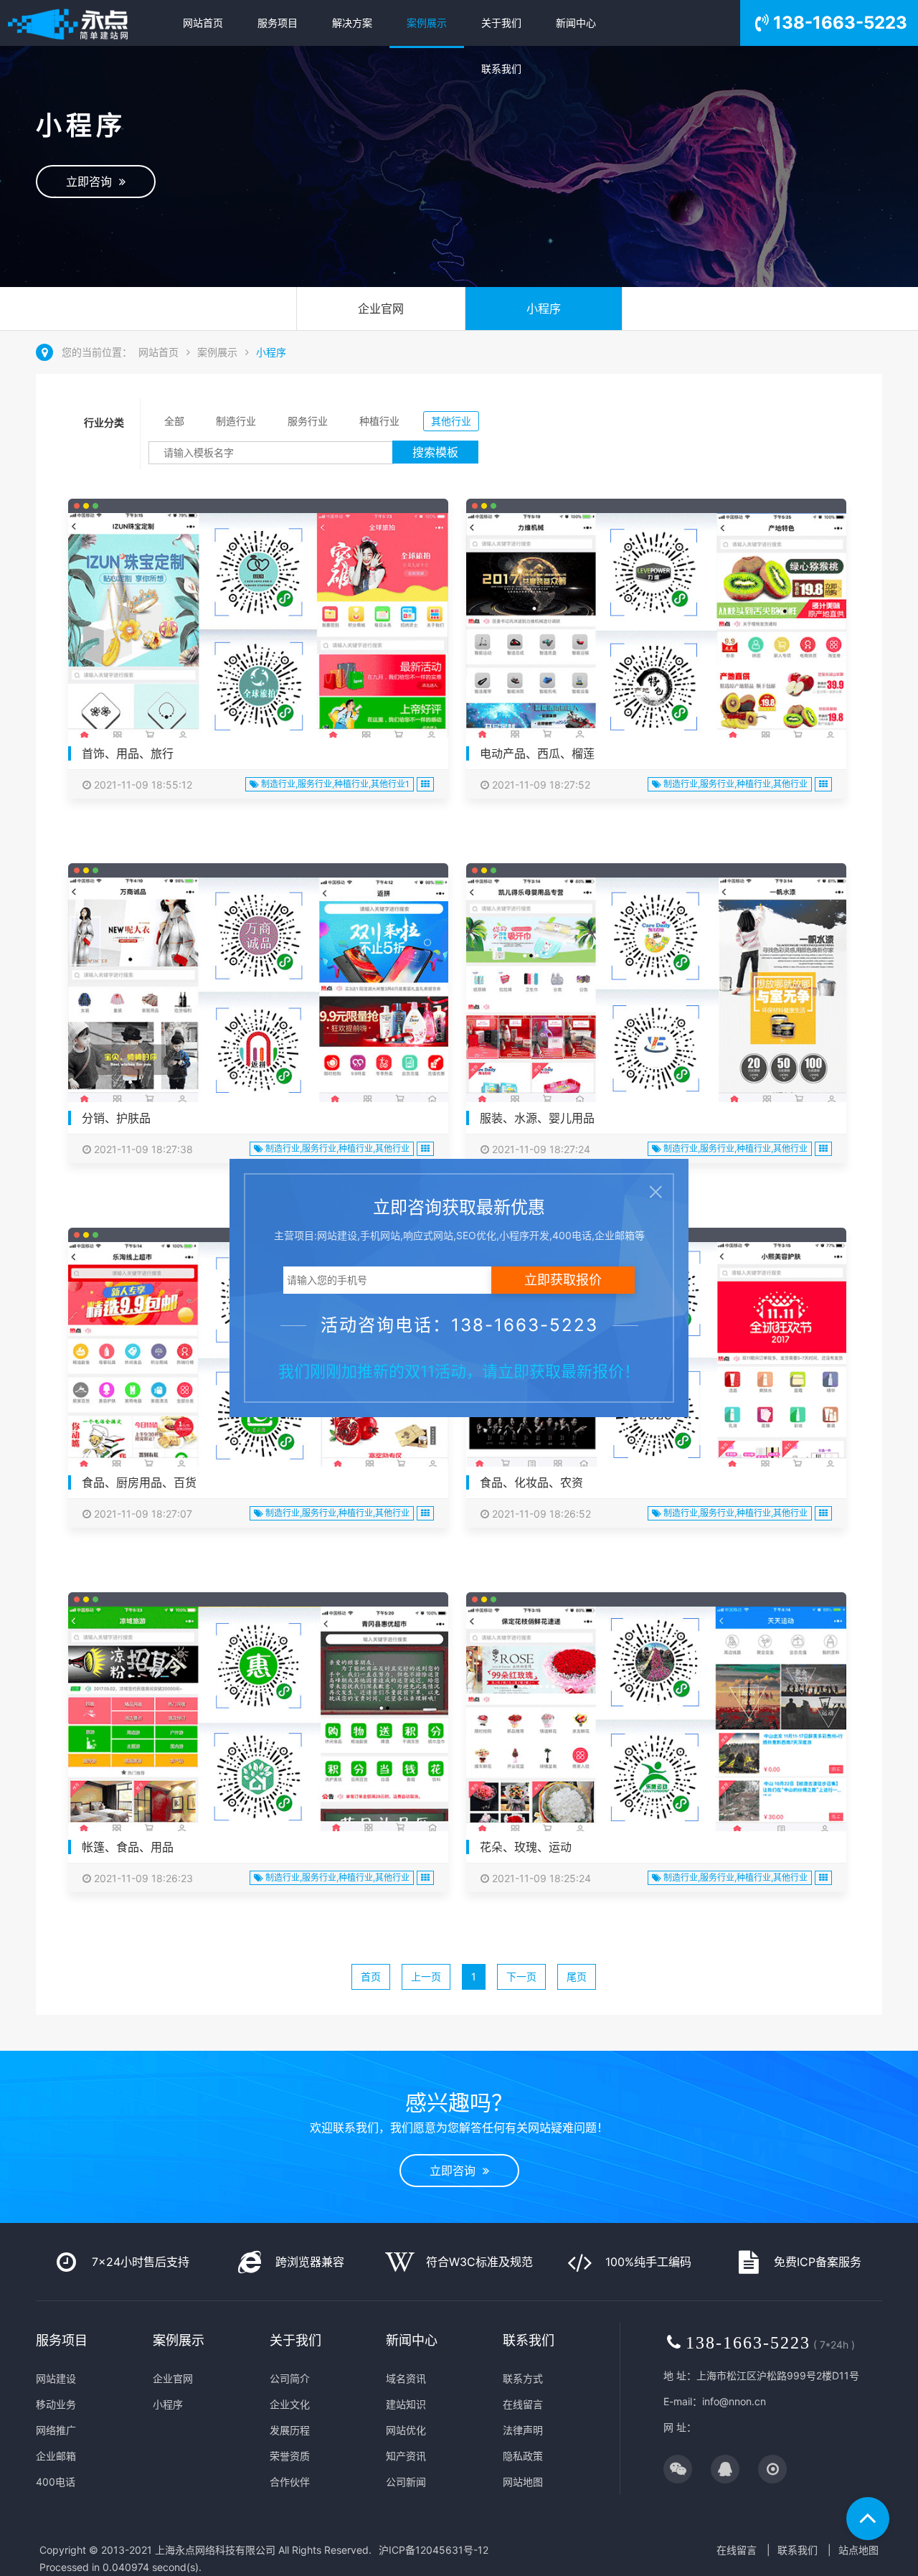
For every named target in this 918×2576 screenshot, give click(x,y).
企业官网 (381, 309)
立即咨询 (93, 182)
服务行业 (308, 421)
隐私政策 (523, 2456)
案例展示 (427, 23)
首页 (371, 1976)
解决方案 (352, 23)
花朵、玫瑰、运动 (526, 1847)
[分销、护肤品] (258, 994)
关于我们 (501, 23)
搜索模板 (435, 452)
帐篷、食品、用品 (128, 1847)
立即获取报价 (563, 1280)
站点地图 (858, 2550)
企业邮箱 (56, 2456)
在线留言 (523, 2404)
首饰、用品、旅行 (128, 753)
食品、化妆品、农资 (531, 1482)
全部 (174, 421)
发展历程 (290, 2430)
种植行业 (379, 421)
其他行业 (451, 421)
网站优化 (406, 2430)
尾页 (577, 1976)
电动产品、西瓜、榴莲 (537, 753)
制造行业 (236, 421)
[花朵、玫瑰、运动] (656, 1723)
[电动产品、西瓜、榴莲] (656, 629)
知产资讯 (406, 2456)
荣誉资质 (290, 2456)
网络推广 (56, 2430)
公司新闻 (406, 2482)
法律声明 (523, 2430)
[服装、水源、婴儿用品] (656, 994)
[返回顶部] (868, 2519)
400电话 (56, 2482)
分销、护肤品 (116, 1118)
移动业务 (56, 2404)
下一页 (521, 1976)
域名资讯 (406, 2378)
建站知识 (406, 2404)
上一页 (426, 1976)
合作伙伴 (290, 2482)
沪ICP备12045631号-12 (434, 2550)
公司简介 (290, 2378)
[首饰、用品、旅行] (258, 629)
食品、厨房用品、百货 (139, 1482)
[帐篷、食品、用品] (258, 1723)
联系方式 (523, 2378)
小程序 (544, 309)
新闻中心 (576, 23)
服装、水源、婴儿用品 (537, 1118)
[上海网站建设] (83, 23)
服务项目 (278, 23)
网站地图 (523, 2482)
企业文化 (290, 2404)
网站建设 (56, 2378)
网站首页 (203, 23)
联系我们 (501, 69)
